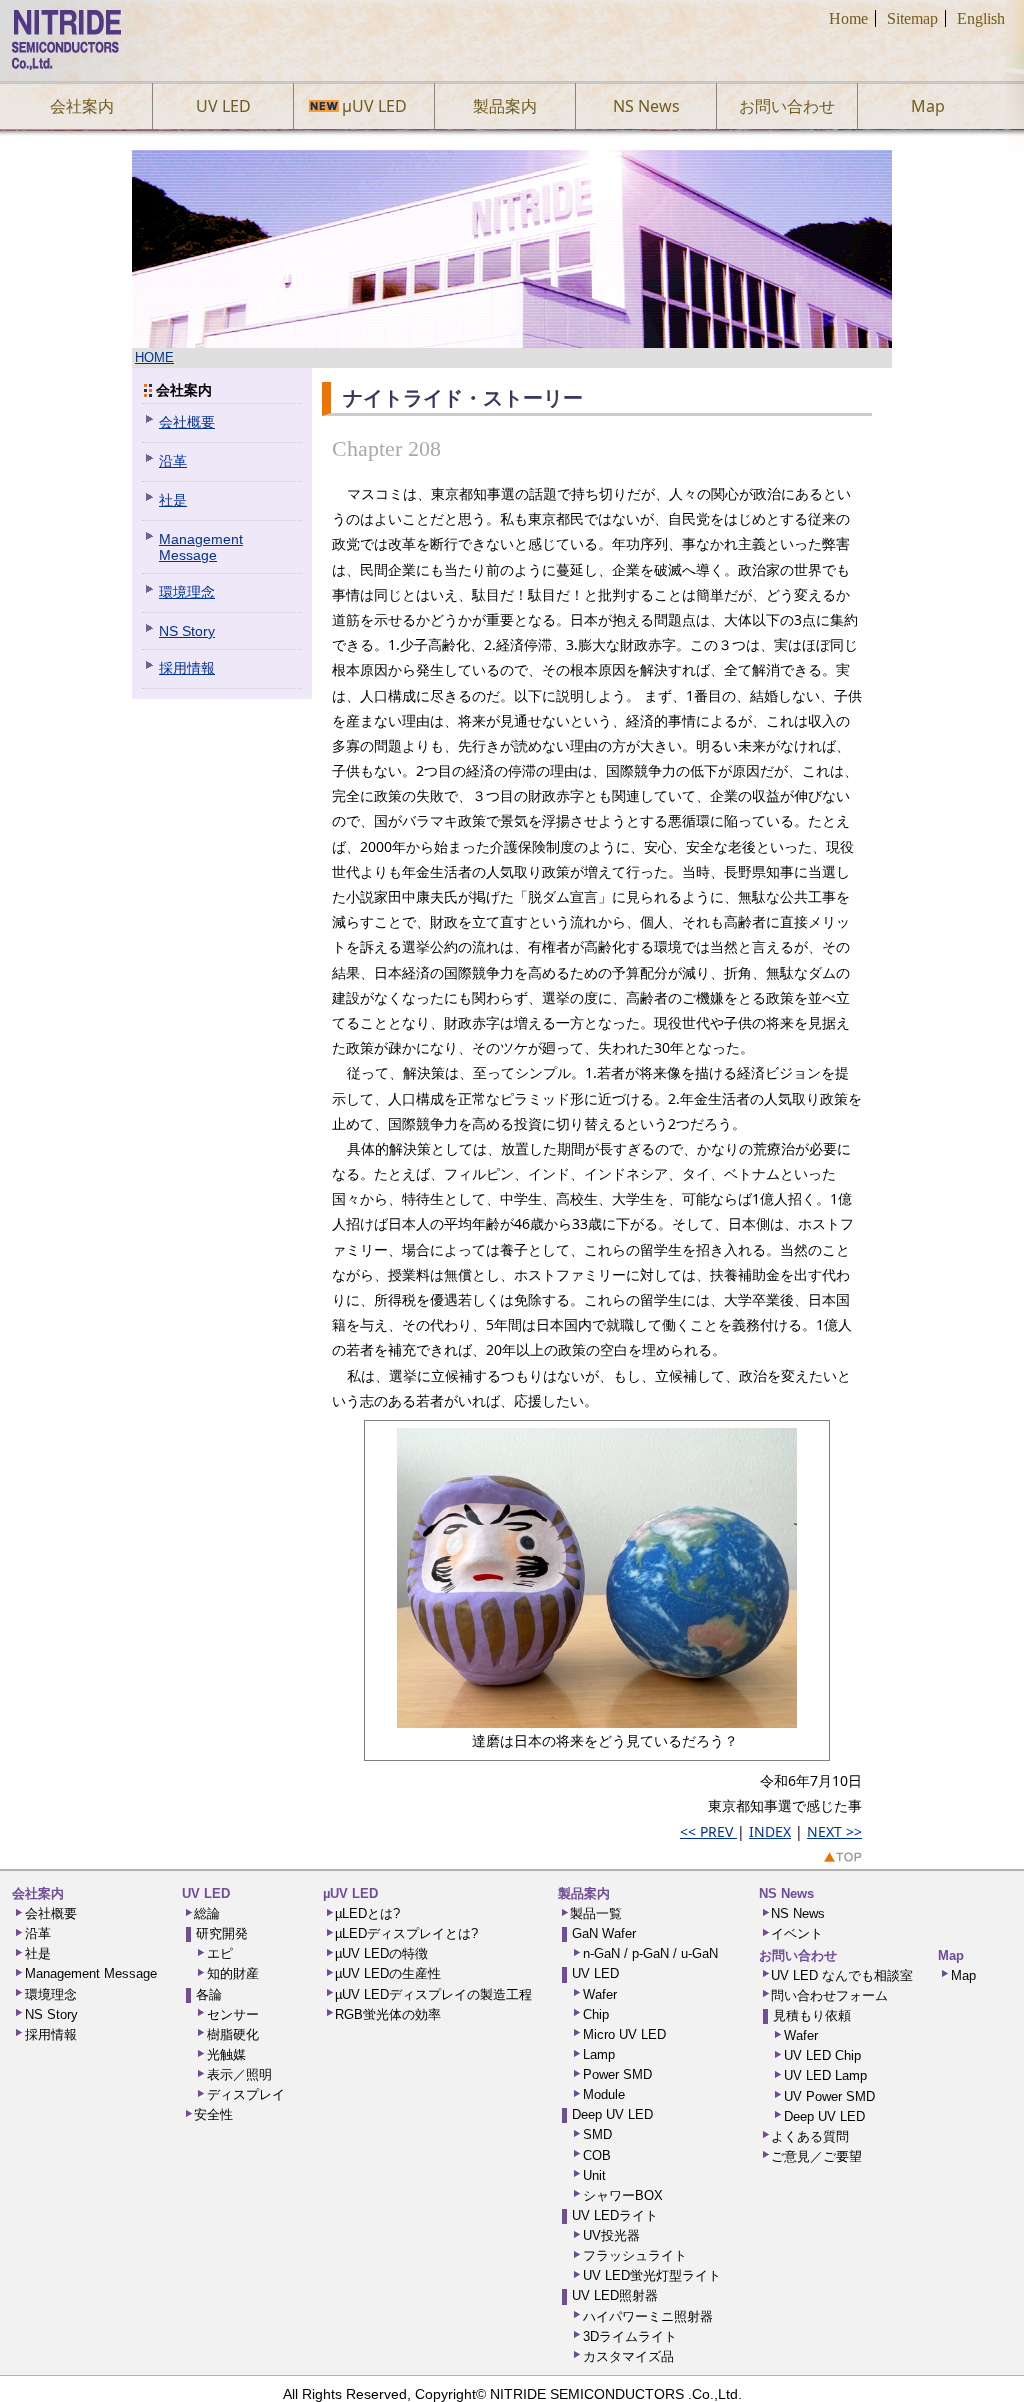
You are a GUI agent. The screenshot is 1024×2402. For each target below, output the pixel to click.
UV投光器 (611, 2236)
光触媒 (226, 2055)
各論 (209, 1995)
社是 (173, 500)
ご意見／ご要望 (816, 2157)
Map (928, 106)
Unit (594, 2176)
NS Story (187, 631)
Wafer (600, 1995)
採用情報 (187, 668)
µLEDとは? (367, 1914)
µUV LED (364, 106)
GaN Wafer (604, 1934)
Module (604, 2095)
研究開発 (222, 1934)
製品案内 (505, 106)
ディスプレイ (246, 2095)
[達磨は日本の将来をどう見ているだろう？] (597, 1717)
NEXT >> (834, 1831)
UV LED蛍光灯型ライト (652, 2276)
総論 (207, 1914)
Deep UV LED (612, 2115)
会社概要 (187, 422)
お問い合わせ (787, 106)
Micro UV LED (624, 2035)
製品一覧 (596, 1914)
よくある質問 (810, 2137)
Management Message (201, 547)
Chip (596, 2015)
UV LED (223, 106)
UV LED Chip (822, 2056)
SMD (597, 2135)
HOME (154, 358)
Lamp (599, 2055)
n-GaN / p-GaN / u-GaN (650, 1954)
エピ (220, 1954)
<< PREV (708, 1831)
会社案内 (82, 106)
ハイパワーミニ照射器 (648, 2317)
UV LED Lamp (825, 2076)
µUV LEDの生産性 (388, 1974)
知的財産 (233, 1974)
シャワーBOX (623, 2196)
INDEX (770, 1831)
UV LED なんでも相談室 (842, 1976)
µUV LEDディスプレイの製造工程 (433, 1995)
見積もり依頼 (812, 2016)
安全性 (213, 2115)
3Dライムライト (630, 2337)
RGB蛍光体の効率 (388, 2015)
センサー (233, 2015)
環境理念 (187, 592)
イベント (797, 1934)
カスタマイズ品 (628, 2357)
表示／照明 (239, 2075)
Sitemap (912, 18)
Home (848, 18)
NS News (646, 106)
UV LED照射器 (615, 2296)
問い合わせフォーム (829, 1996)
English (981, 18)
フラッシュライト (635, 2256)
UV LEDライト (615, 2216)
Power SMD (617, 2075)
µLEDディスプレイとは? (406, 1934)
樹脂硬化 (233, 2035)
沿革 (173, 461)
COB (597, 2156)
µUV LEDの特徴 (381, 1954)
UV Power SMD (829, 2097)
